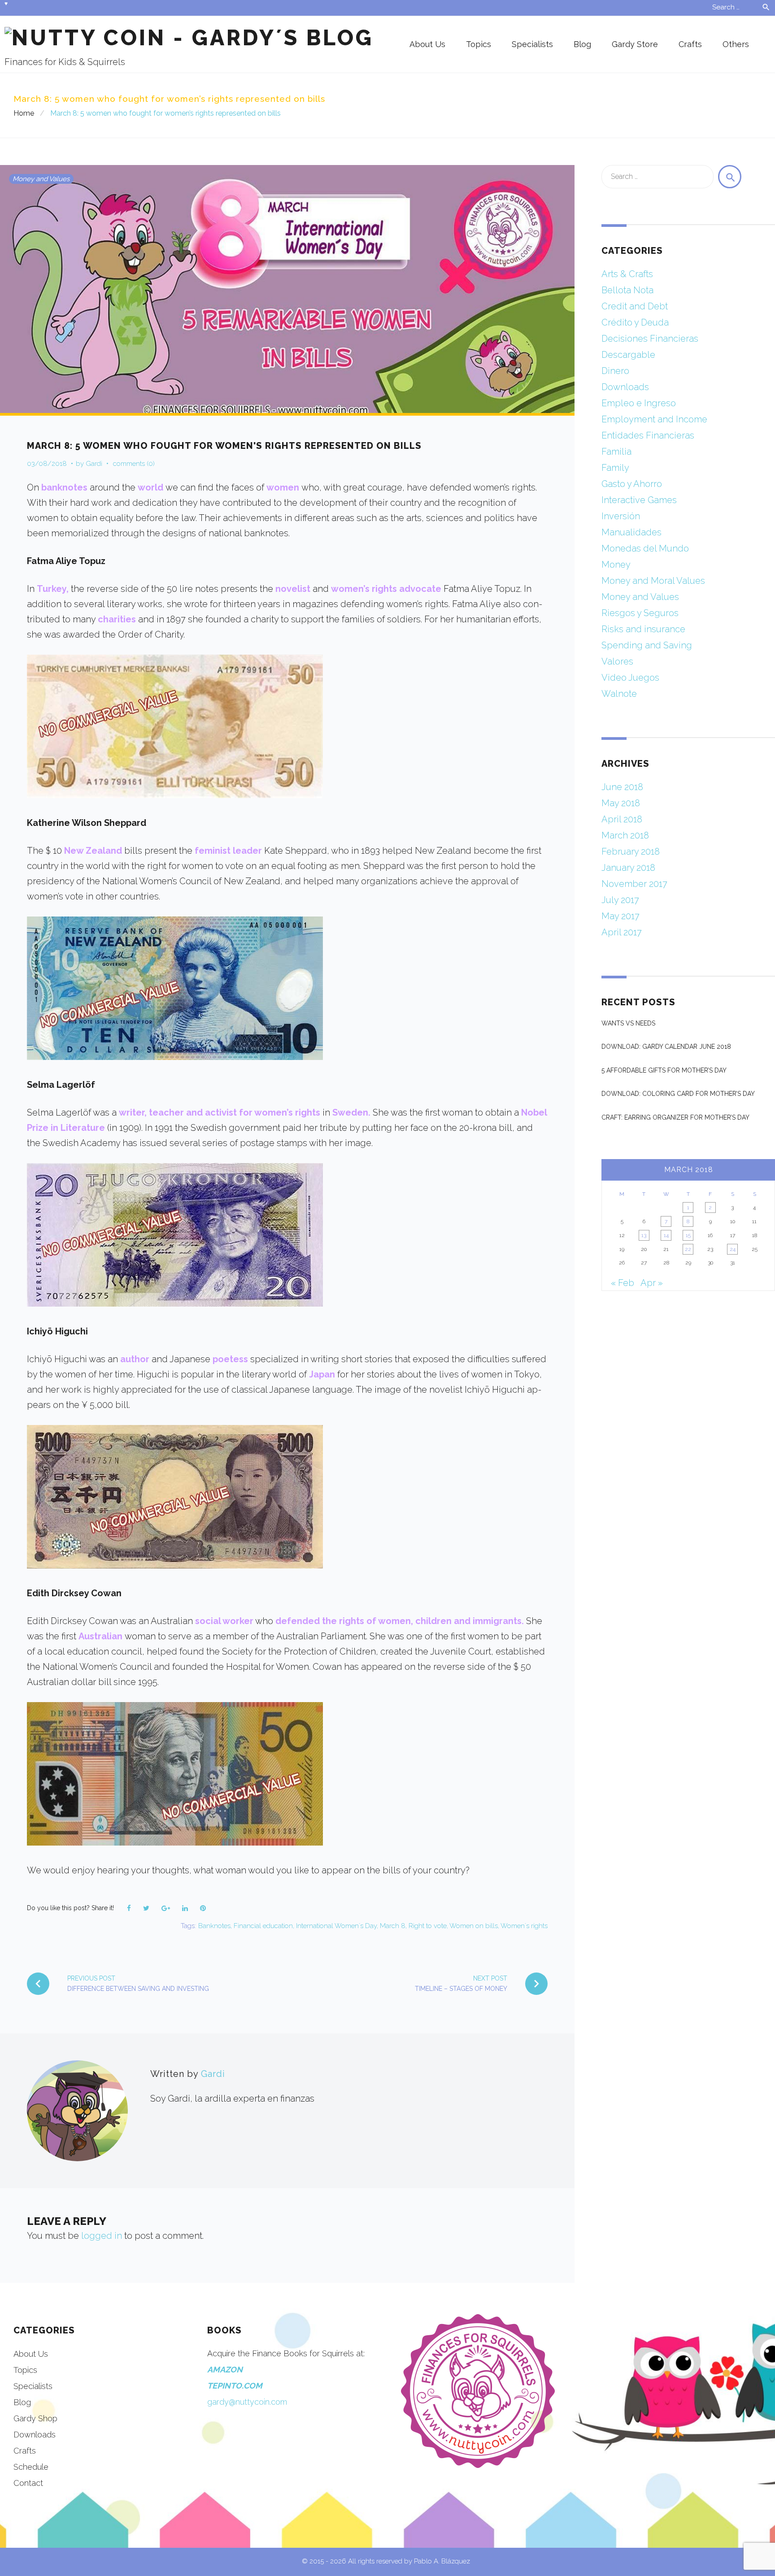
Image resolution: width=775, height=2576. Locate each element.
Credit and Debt (635, 306)
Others (736, 44)
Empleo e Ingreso (639, 403)
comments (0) (134, 464)
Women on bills (474, 1926)
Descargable (628, 355)
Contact (28, 2483)
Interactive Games (639, 500)
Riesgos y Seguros (640, 613)
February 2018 (631, 851)
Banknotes (214, 1926)
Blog (582, 44)
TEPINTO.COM (235, 2386)
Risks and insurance (643, 629)
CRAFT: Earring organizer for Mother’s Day (675, 1117)
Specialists (532, 44)
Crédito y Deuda (635, 322)
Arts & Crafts (627, 274)
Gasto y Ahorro (632, 484)
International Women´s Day (336, 1926)
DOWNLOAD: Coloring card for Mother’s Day (678, 1094)
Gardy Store (635, 44)
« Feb (623, 1283)
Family (615, 468)
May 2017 (620, 916)
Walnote (619, 694)
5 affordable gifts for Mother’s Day (664, 1070)
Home (24, 113)
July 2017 (620, 900)
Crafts (690, 44)
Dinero (615, 371)
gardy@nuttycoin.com (247, 2402)
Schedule (31, 2467)
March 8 (393, 1926)
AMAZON (225, 2370)
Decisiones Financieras (650, 339)
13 (644, 1235)
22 (688, 1249)
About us (427, 44)
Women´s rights (524, 1926)
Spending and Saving (647, 645)
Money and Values (41, 179)
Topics (479, 44)
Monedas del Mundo (645, 548)
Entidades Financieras (648, 435)
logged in (102, 2236)
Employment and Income (654, 419)
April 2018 (622, 819)
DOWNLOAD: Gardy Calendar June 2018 (666, 1047)
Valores (617, 661)
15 (688, 1235)
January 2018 (628, 868)
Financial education (263, 1926)
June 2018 (622, 787)
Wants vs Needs (628, 1023)
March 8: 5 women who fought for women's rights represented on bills (224, 446)
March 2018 (625, 835)
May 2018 (621, 803)
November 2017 (634, 884)
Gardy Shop (35, 2418)
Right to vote (428, 1926)
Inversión (621, 516)
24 (733, 1249)
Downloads (625, 387)
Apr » (652, 1283)
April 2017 (622, 932)
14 (666, 1235)
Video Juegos (630, 678)
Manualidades (631, 532)
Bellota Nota (627, 290)
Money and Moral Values (653, 581)
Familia (616, 452)
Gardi (94, 464)
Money (616, 565)
